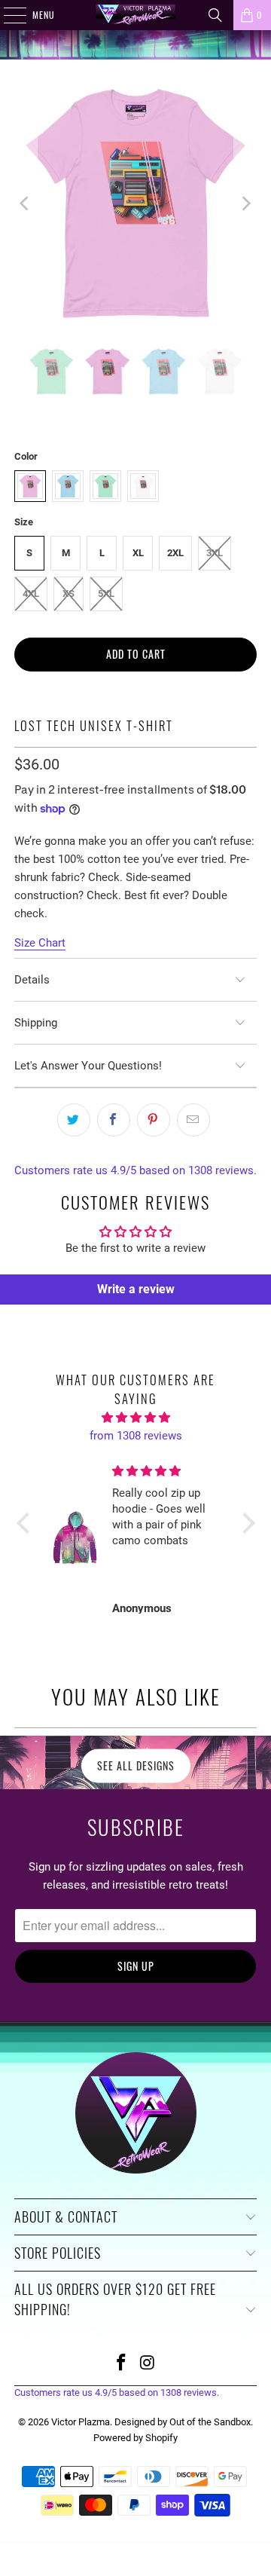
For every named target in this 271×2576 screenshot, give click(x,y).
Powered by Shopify (135, 2438)
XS (69, 594)
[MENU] (7, 15)
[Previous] (26, 203)
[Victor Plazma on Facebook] (122, 2364)
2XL (175, 553)
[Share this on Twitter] (74, 1120)
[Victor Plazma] (135, 15)
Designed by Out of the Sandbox (183, 2422)
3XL (215, 553)
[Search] (215, 15)
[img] (136, 1418)
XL (138, 553)
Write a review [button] (136, 1289)
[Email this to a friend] (193, 1120)
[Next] (245, 203)
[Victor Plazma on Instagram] (148, 2364)
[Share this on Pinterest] (154, 1120)
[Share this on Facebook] (114, 1120)
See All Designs (136, 1765)
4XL (31, 594)
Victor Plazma (81, 2422)
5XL (106, 594)
